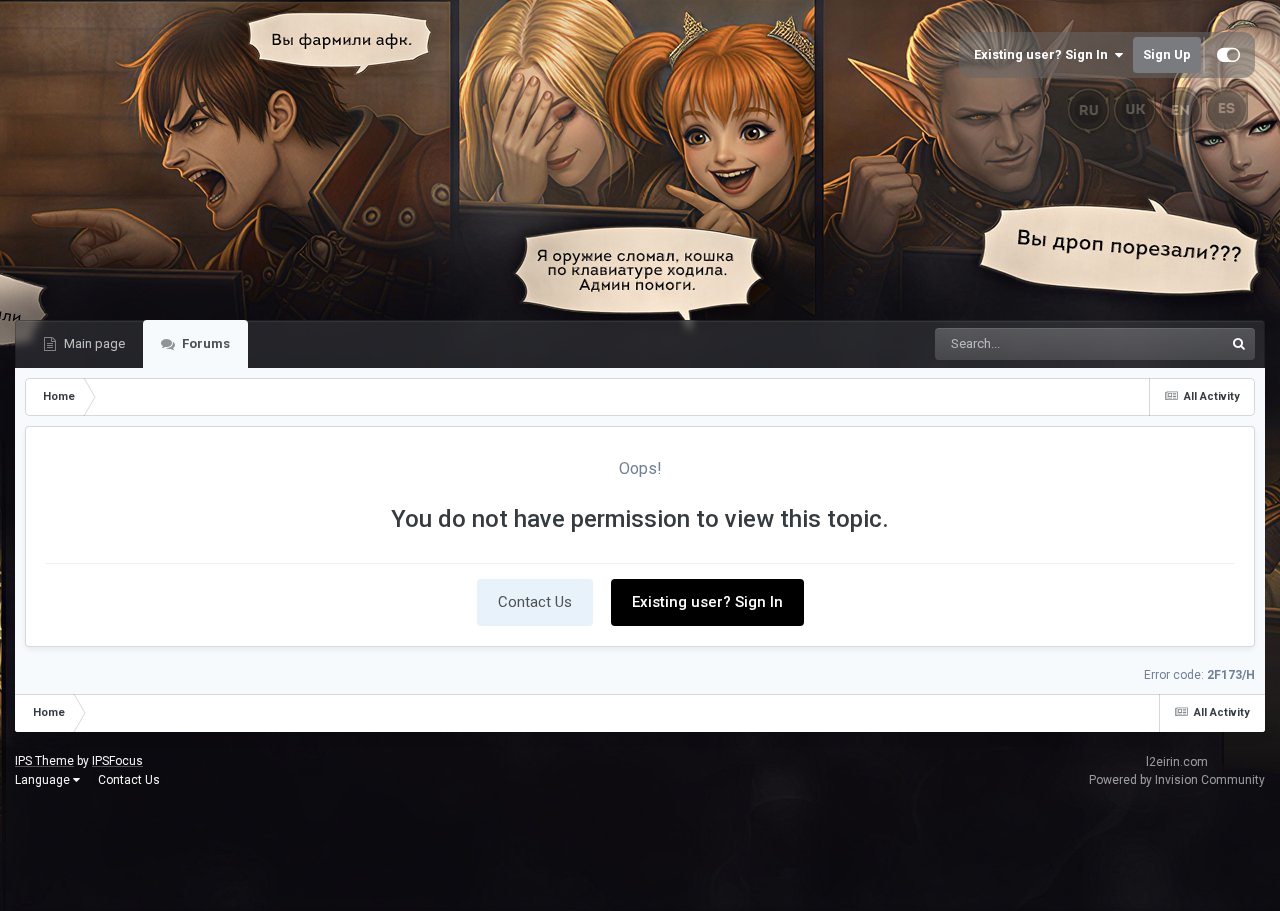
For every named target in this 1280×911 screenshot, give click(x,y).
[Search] (1239, 344)
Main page (93, 343)
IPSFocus (117, 761)
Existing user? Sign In (1044, 54)
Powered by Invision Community (1177, 780)
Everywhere (1164, 344)
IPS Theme (44, 761)
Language (44, 780)
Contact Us (535, 602)
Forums (204, 343)
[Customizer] (1228, 55)
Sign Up (1167, 54)
